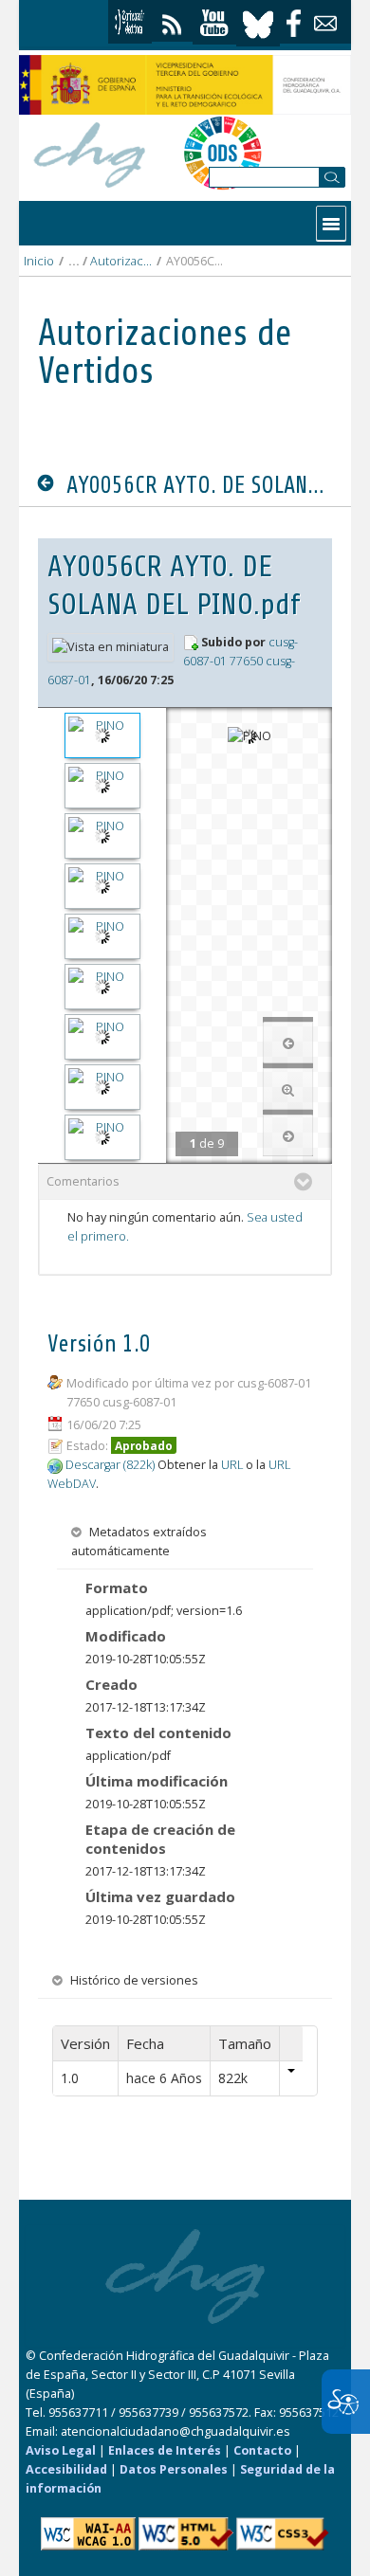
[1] (102, 735)
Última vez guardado (160, 1896)
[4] (102, 886)
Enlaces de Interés (165, 2450)
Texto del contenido (158, 1732)
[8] (102, 1087)
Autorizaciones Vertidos (121, 261)
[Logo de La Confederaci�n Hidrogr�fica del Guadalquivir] (90, 152)
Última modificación (157, 1781)
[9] (102, 1137)
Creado (111, 1684)
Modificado (126, 1636)
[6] (102, 987)
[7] (102, 1037)
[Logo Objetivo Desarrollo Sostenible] (222, 153)
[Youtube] (214, 23)
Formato (117, 1587)
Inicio (39, 261)
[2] (102, 786)
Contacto (262, 2450)
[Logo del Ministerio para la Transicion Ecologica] (185, 85)
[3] (102, 836)
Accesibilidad (66, 2469)
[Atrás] (50, 484)
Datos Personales (174, 2469)
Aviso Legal (61, 2450)
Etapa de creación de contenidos (160, 1839)
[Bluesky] (258, 22)
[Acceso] (130, 22)
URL (232, 1465)
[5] (102, 936)
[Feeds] (172, 20)
